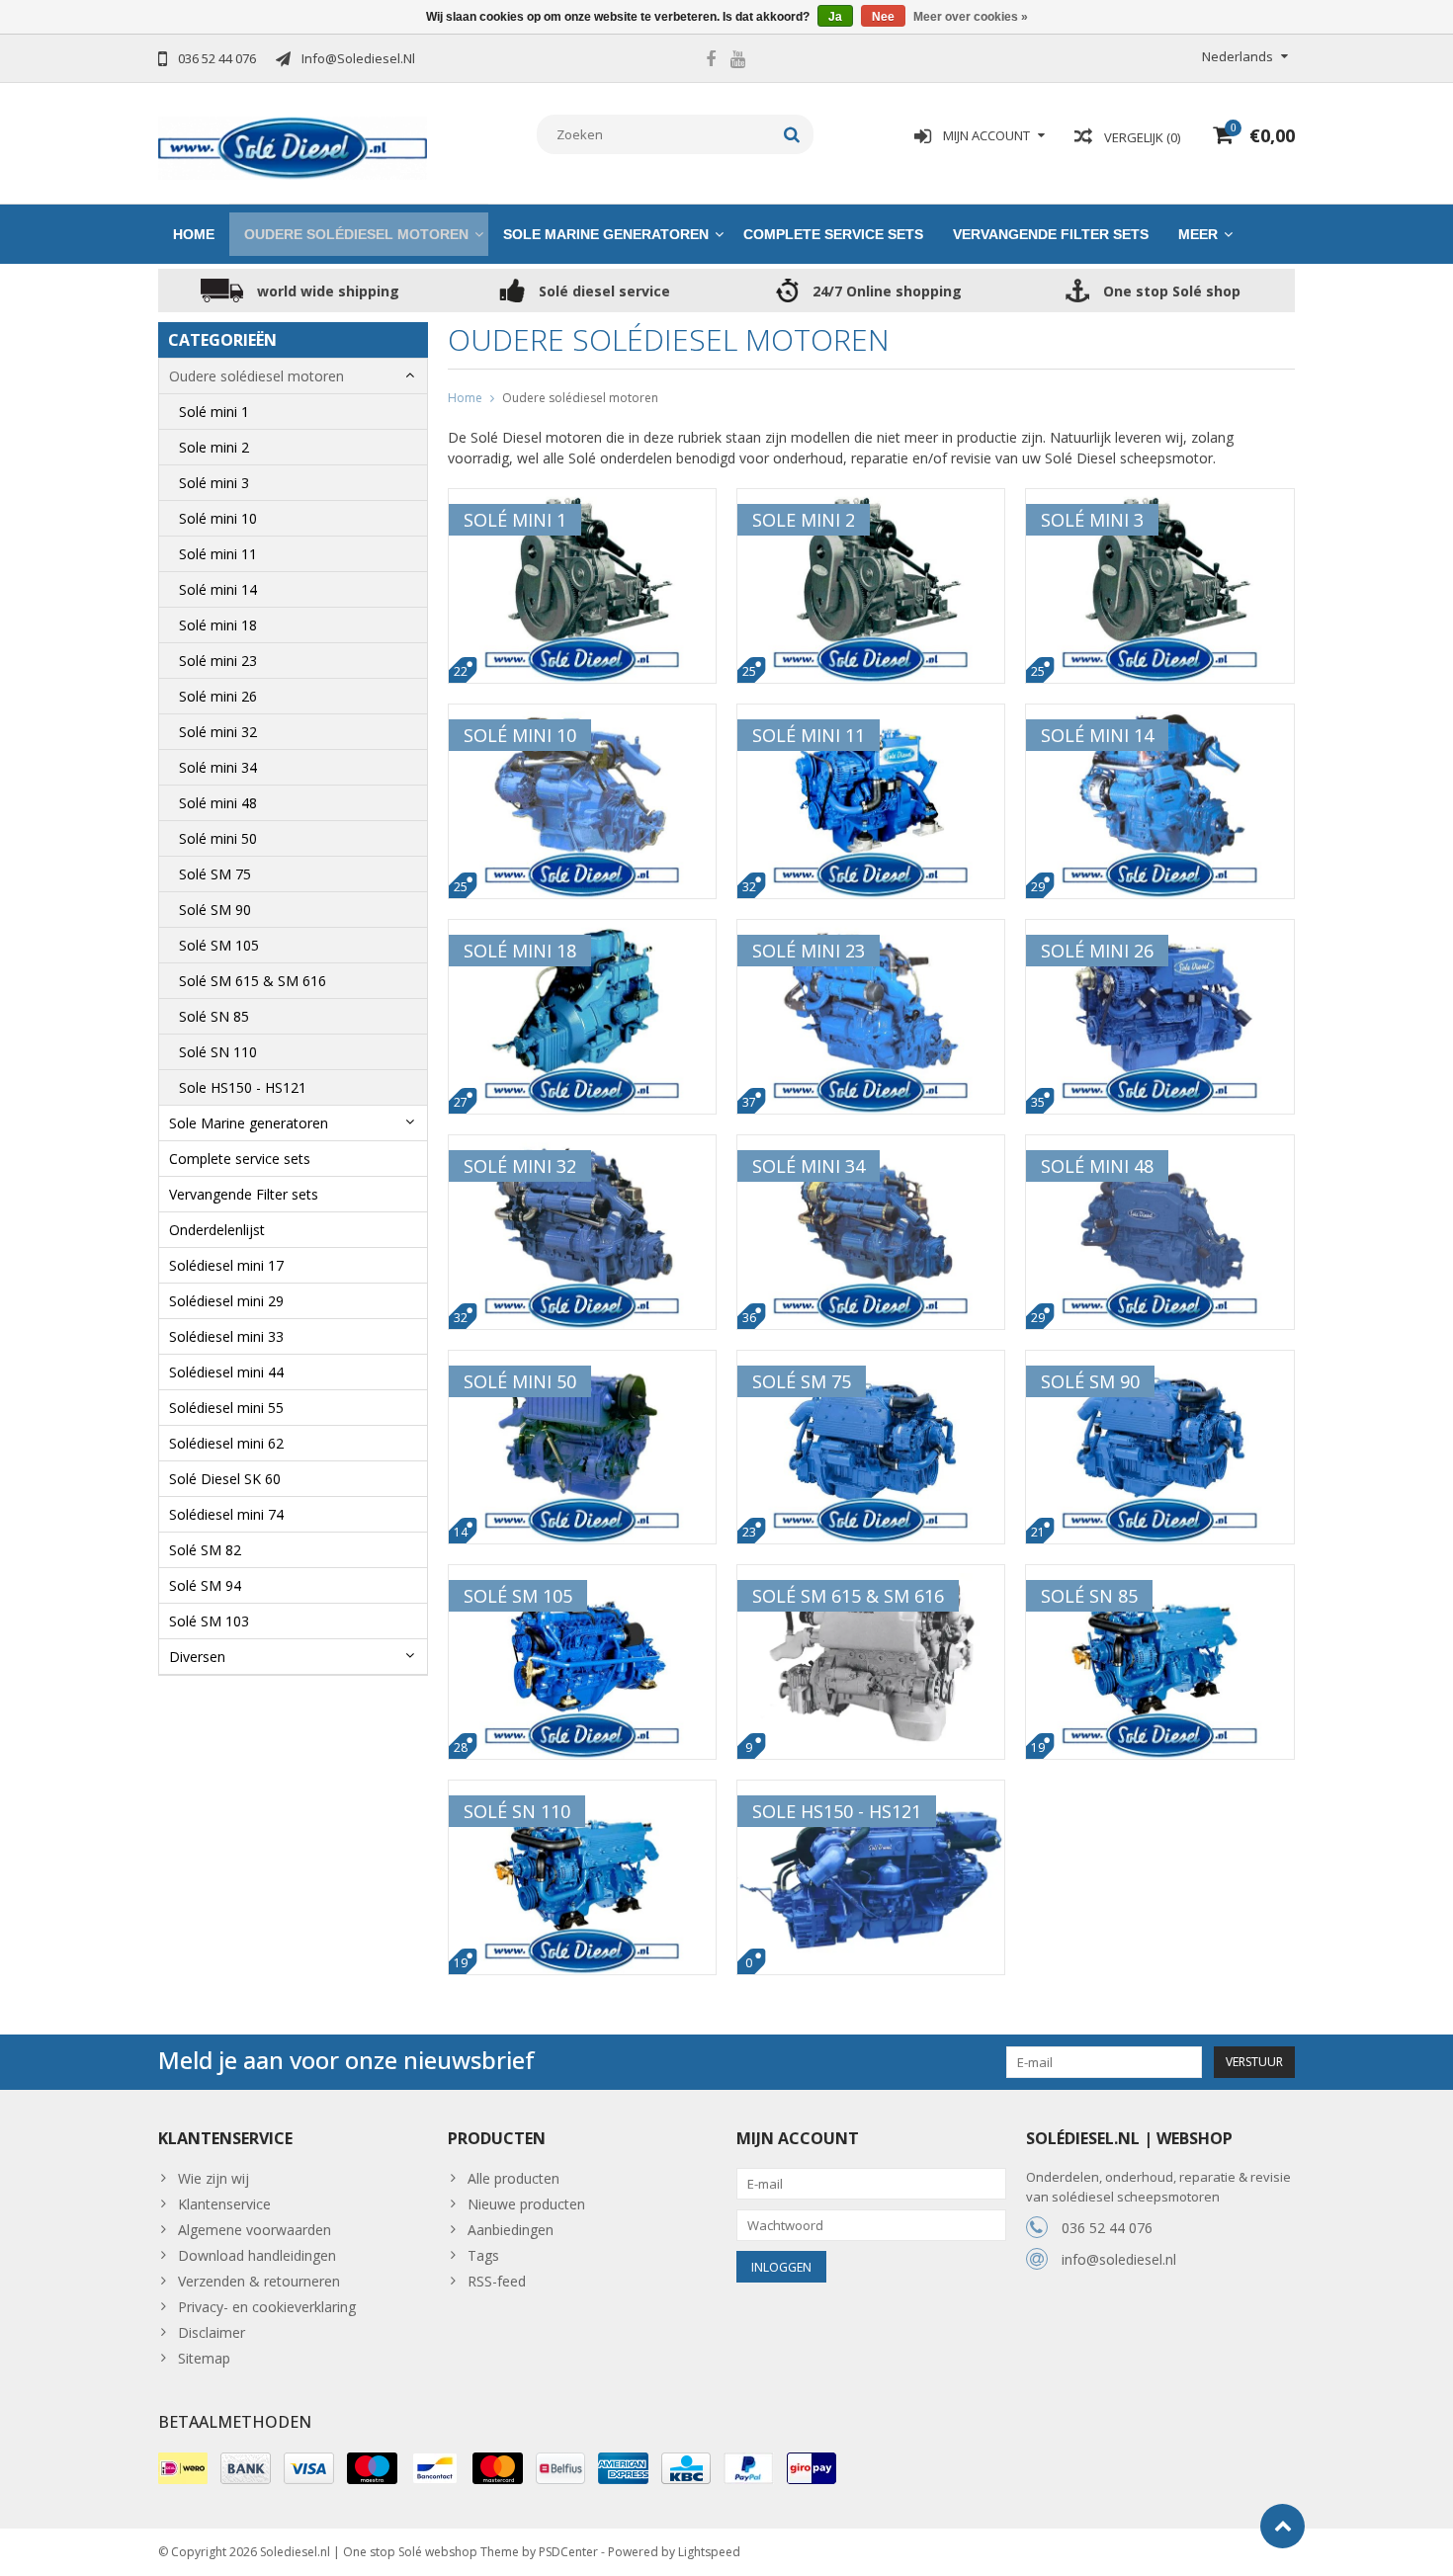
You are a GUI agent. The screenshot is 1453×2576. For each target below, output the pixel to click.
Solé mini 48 (218, 803)
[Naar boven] (1282, 2526)
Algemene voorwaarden (255, 2230)
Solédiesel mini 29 (226, 1301)
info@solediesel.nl (1119, 2259)
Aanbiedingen (511, 2230)
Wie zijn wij (214, 2178)
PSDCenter (568, 2552)
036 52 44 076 (1107, 2228)
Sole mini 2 (214, 447)
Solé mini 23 (218, 661)
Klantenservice (224, 2204)
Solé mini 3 (214, 483)
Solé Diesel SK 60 (225, 1479)
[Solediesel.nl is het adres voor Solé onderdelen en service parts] (293, 147)
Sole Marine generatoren (606, 234)
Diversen (197, 1657)
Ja (835, 17)
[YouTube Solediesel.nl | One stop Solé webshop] (737, 61)
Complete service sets (833, 234)
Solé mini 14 (218, 589)
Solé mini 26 (218, 696)
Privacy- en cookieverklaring (267, 2307)
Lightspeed (709, 2552)
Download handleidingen (257, 2255)
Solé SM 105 (219, 945)
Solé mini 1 (214, 412)
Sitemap (204, 2358)
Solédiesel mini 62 (226, 1443)
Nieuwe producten (526, 2204)
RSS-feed (497, 2281)
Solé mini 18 (218, 625)
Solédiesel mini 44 (226, 1372)
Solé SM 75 (215, 874)
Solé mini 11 (218, 554)
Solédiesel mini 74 (226, 1514)
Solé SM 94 (205, 1585)
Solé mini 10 (218, 518)
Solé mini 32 (218, 732)
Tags (483, 2255)
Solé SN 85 (214, 1016)
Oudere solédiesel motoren (356, 234)
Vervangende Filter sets (1051, 234)
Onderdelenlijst (217, 1230)
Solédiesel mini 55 (226, 1408)
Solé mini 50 (218, 838)
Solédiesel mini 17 (226, 1265)
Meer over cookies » (971, 17)
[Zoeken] (792, 134)
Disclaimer (212, 2332)
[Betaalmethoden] (183, 2468)
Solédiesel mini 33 (226, 1336)
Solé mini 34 (218, 767)
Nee (883, 17)
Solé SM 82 (205, 1550)
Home (194, 234)
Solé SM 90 (215, 910)
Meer (1198, 234)
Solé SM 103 (209, 1621)
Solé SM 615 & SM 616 (253, 981)
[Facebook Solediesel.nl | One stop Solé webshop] (711, 61)
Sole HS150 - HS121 (243, 1087)
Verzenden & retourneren (259, 2281)
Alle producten (513, 2178)
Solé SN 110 (218, 1052)
